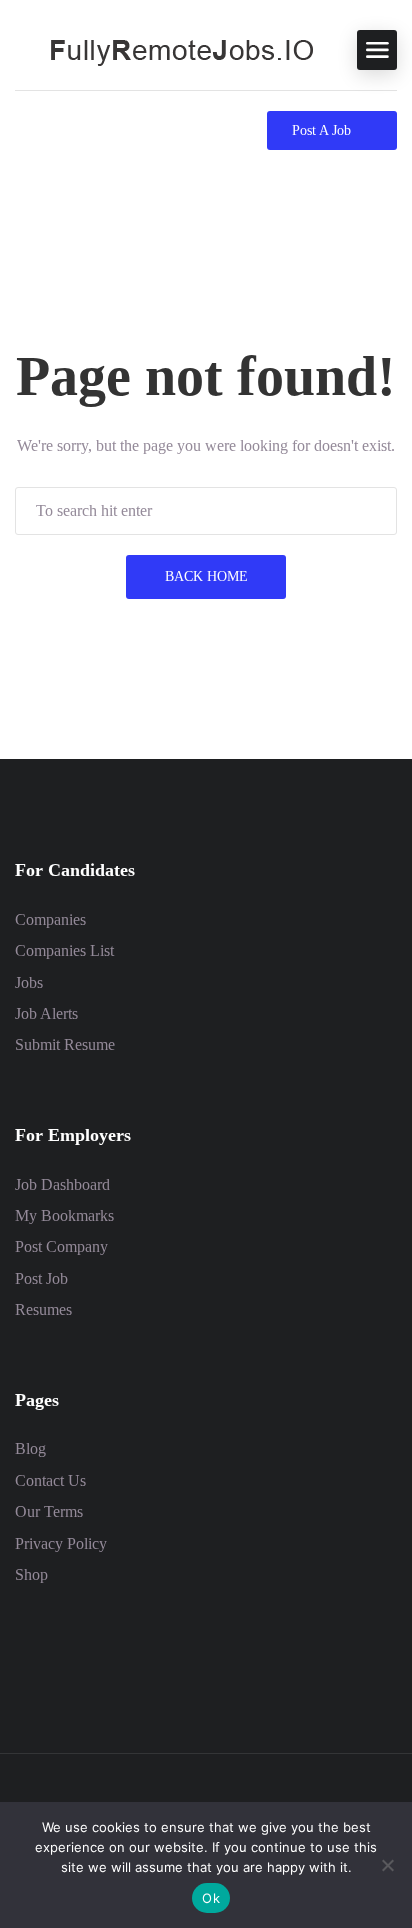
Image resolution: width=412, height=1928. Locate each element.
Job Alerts (46, 1013)
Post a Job (321, 130)
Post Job (41, 1278)
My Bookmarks (64, 1215)
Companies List (64, 950)
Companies (50, 919)
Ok (211, 1898)
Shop (31, 1574)
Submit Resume (65, 1044)
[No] (387, 1865)
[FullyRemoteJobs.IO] (165, 48)
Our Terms (49, 1511)
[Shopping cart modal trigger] (23, 130)
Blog (30, 1448)
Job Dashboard (62, 1184)
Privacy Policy (61, 1543)
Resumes (43, 1309)
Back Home (206, 576)
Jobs (29, 982)
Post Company (61, 1246)
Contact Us (50, 1480)
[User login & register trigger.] (60, 130)
